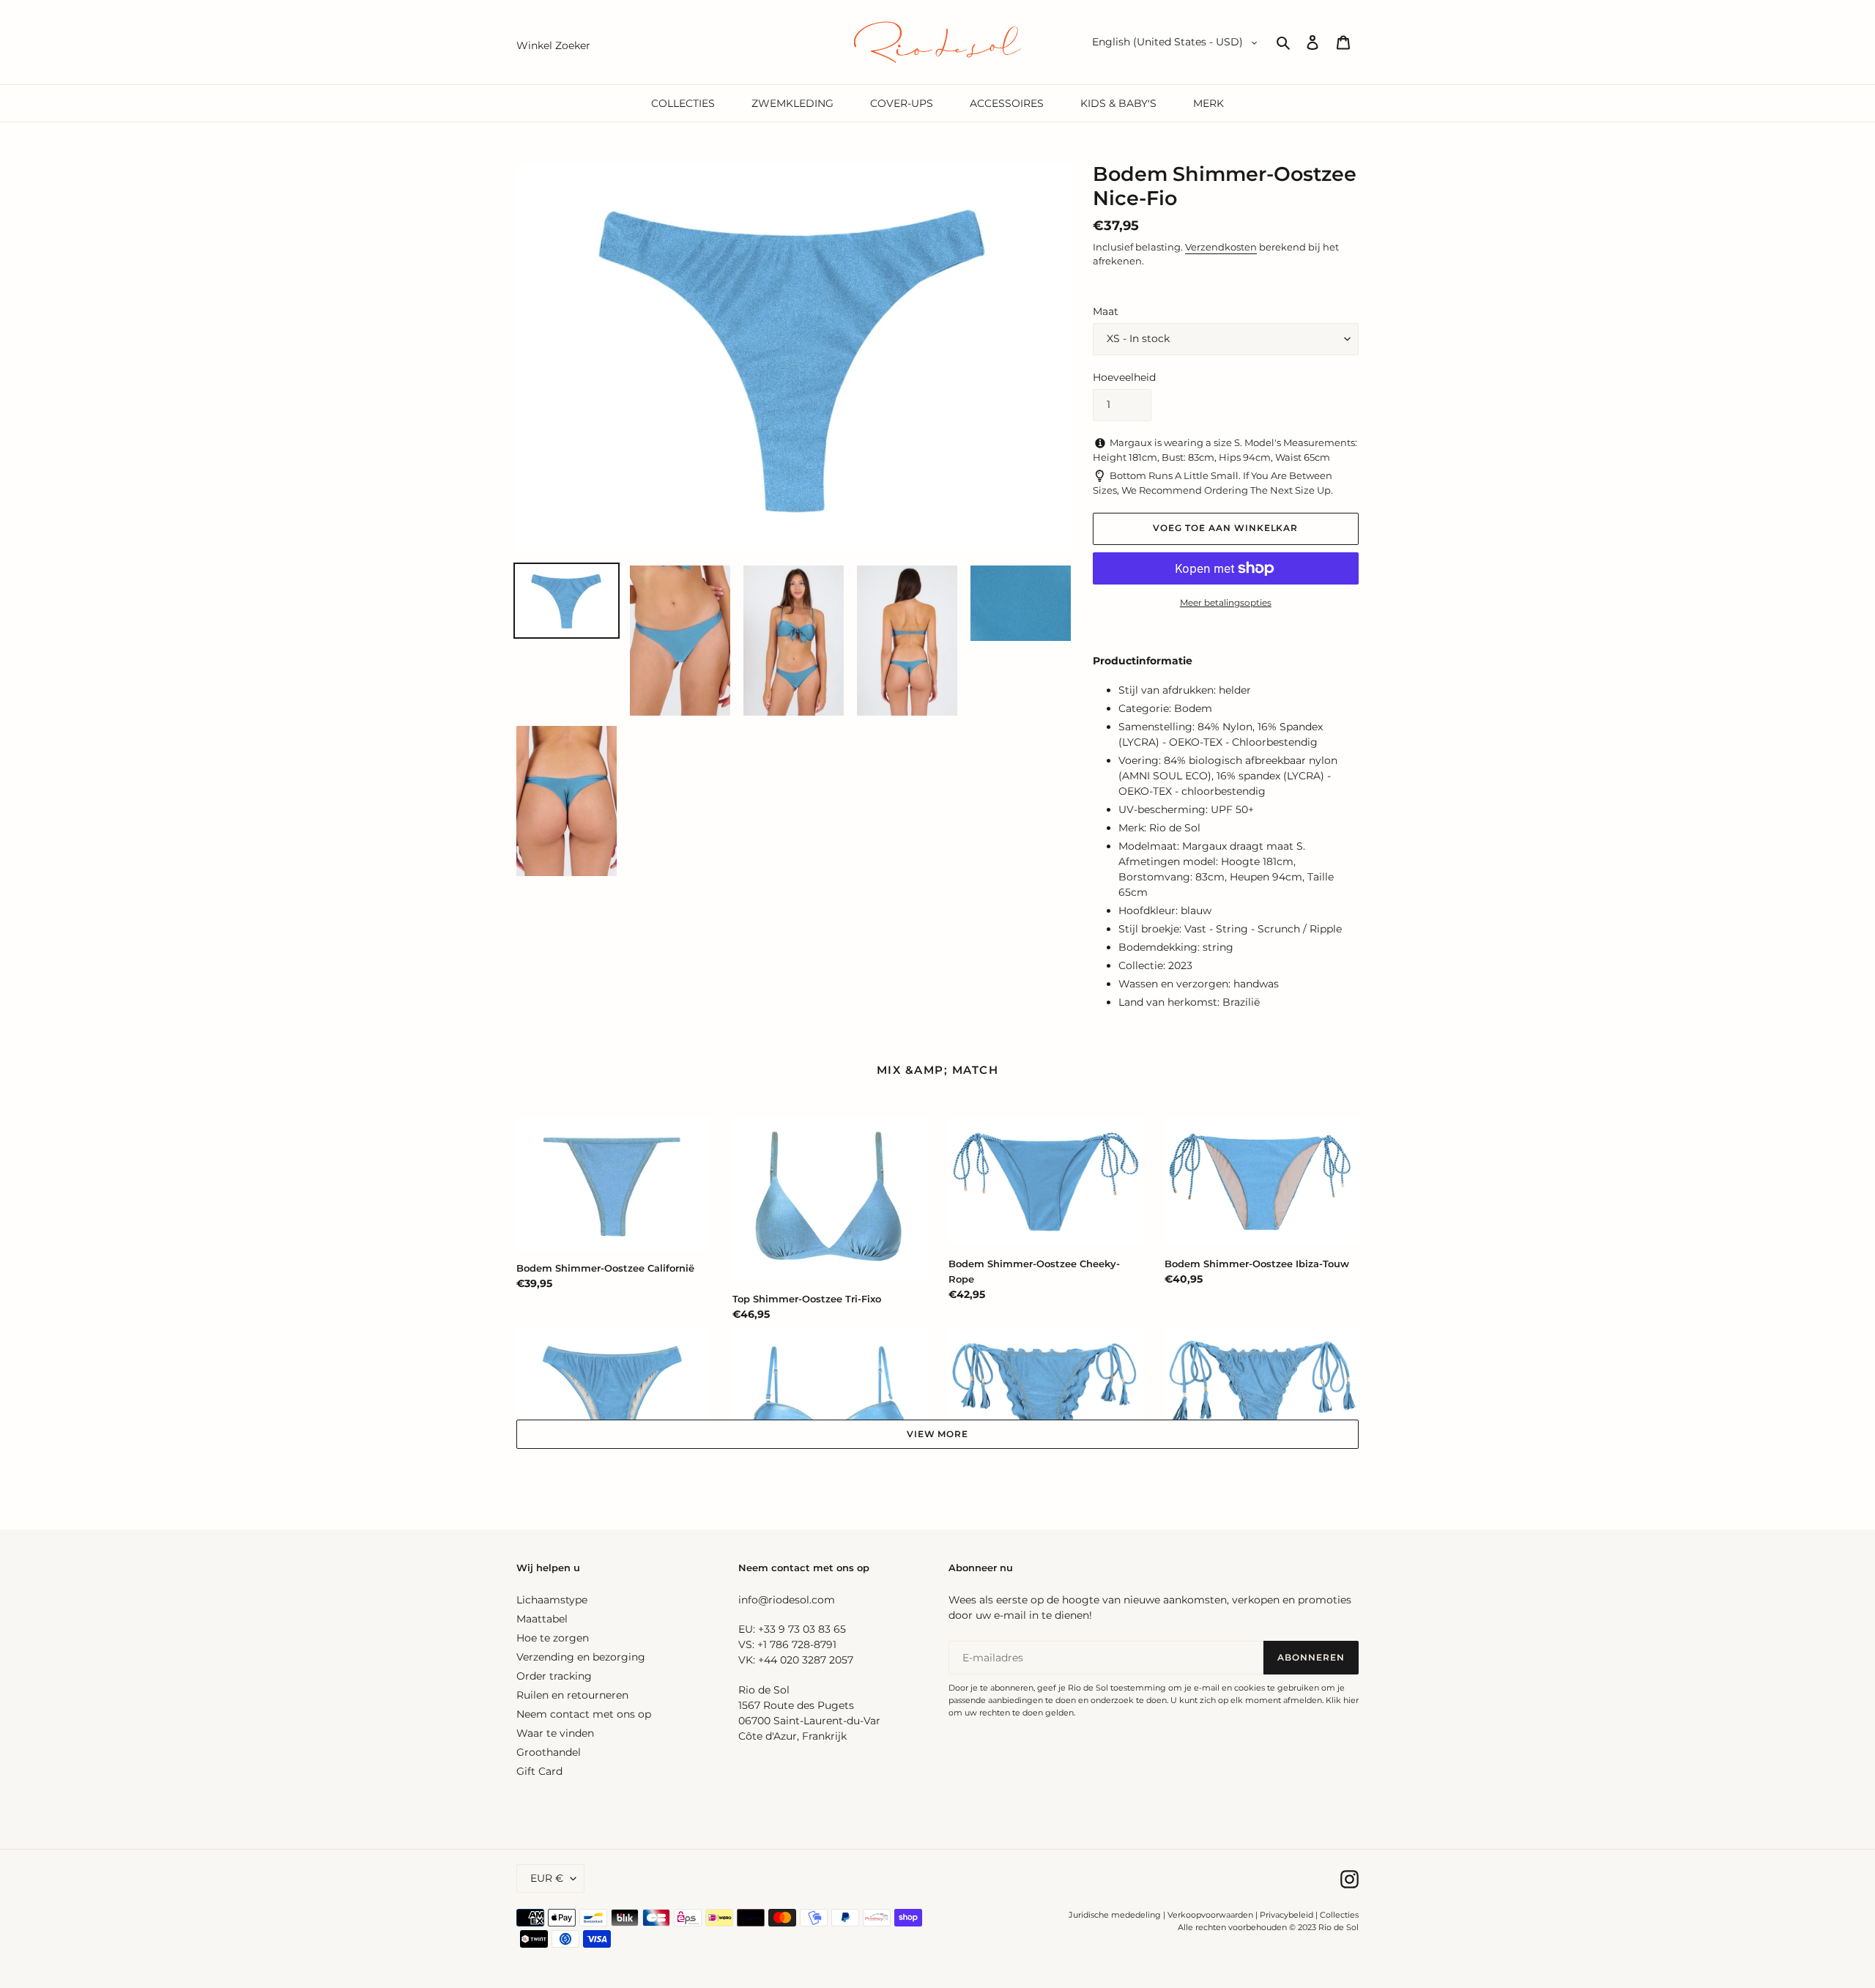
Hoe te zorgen (553, 1638)
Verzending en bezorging (581, 1657)
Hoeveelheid (1124, 377)
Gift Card (539, 1771)
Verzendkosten (1221, 247)
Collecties (1339, 1915)
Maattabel (542, 1619)
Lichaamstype (552, 1600)
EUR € (547, 1878)
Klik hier (1342, 1700)
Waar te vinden (555, 1733)
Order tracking (554, 1676)
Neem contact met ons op (584, 1714)
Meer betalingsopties (1226, 602)
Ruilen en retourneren (572, 1695)
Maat (1106, 311)
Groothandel (549, 1752)
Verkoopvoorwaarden (1210, 1915)
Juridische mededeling (1115, 1915)
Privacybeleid (1286, 1915)
